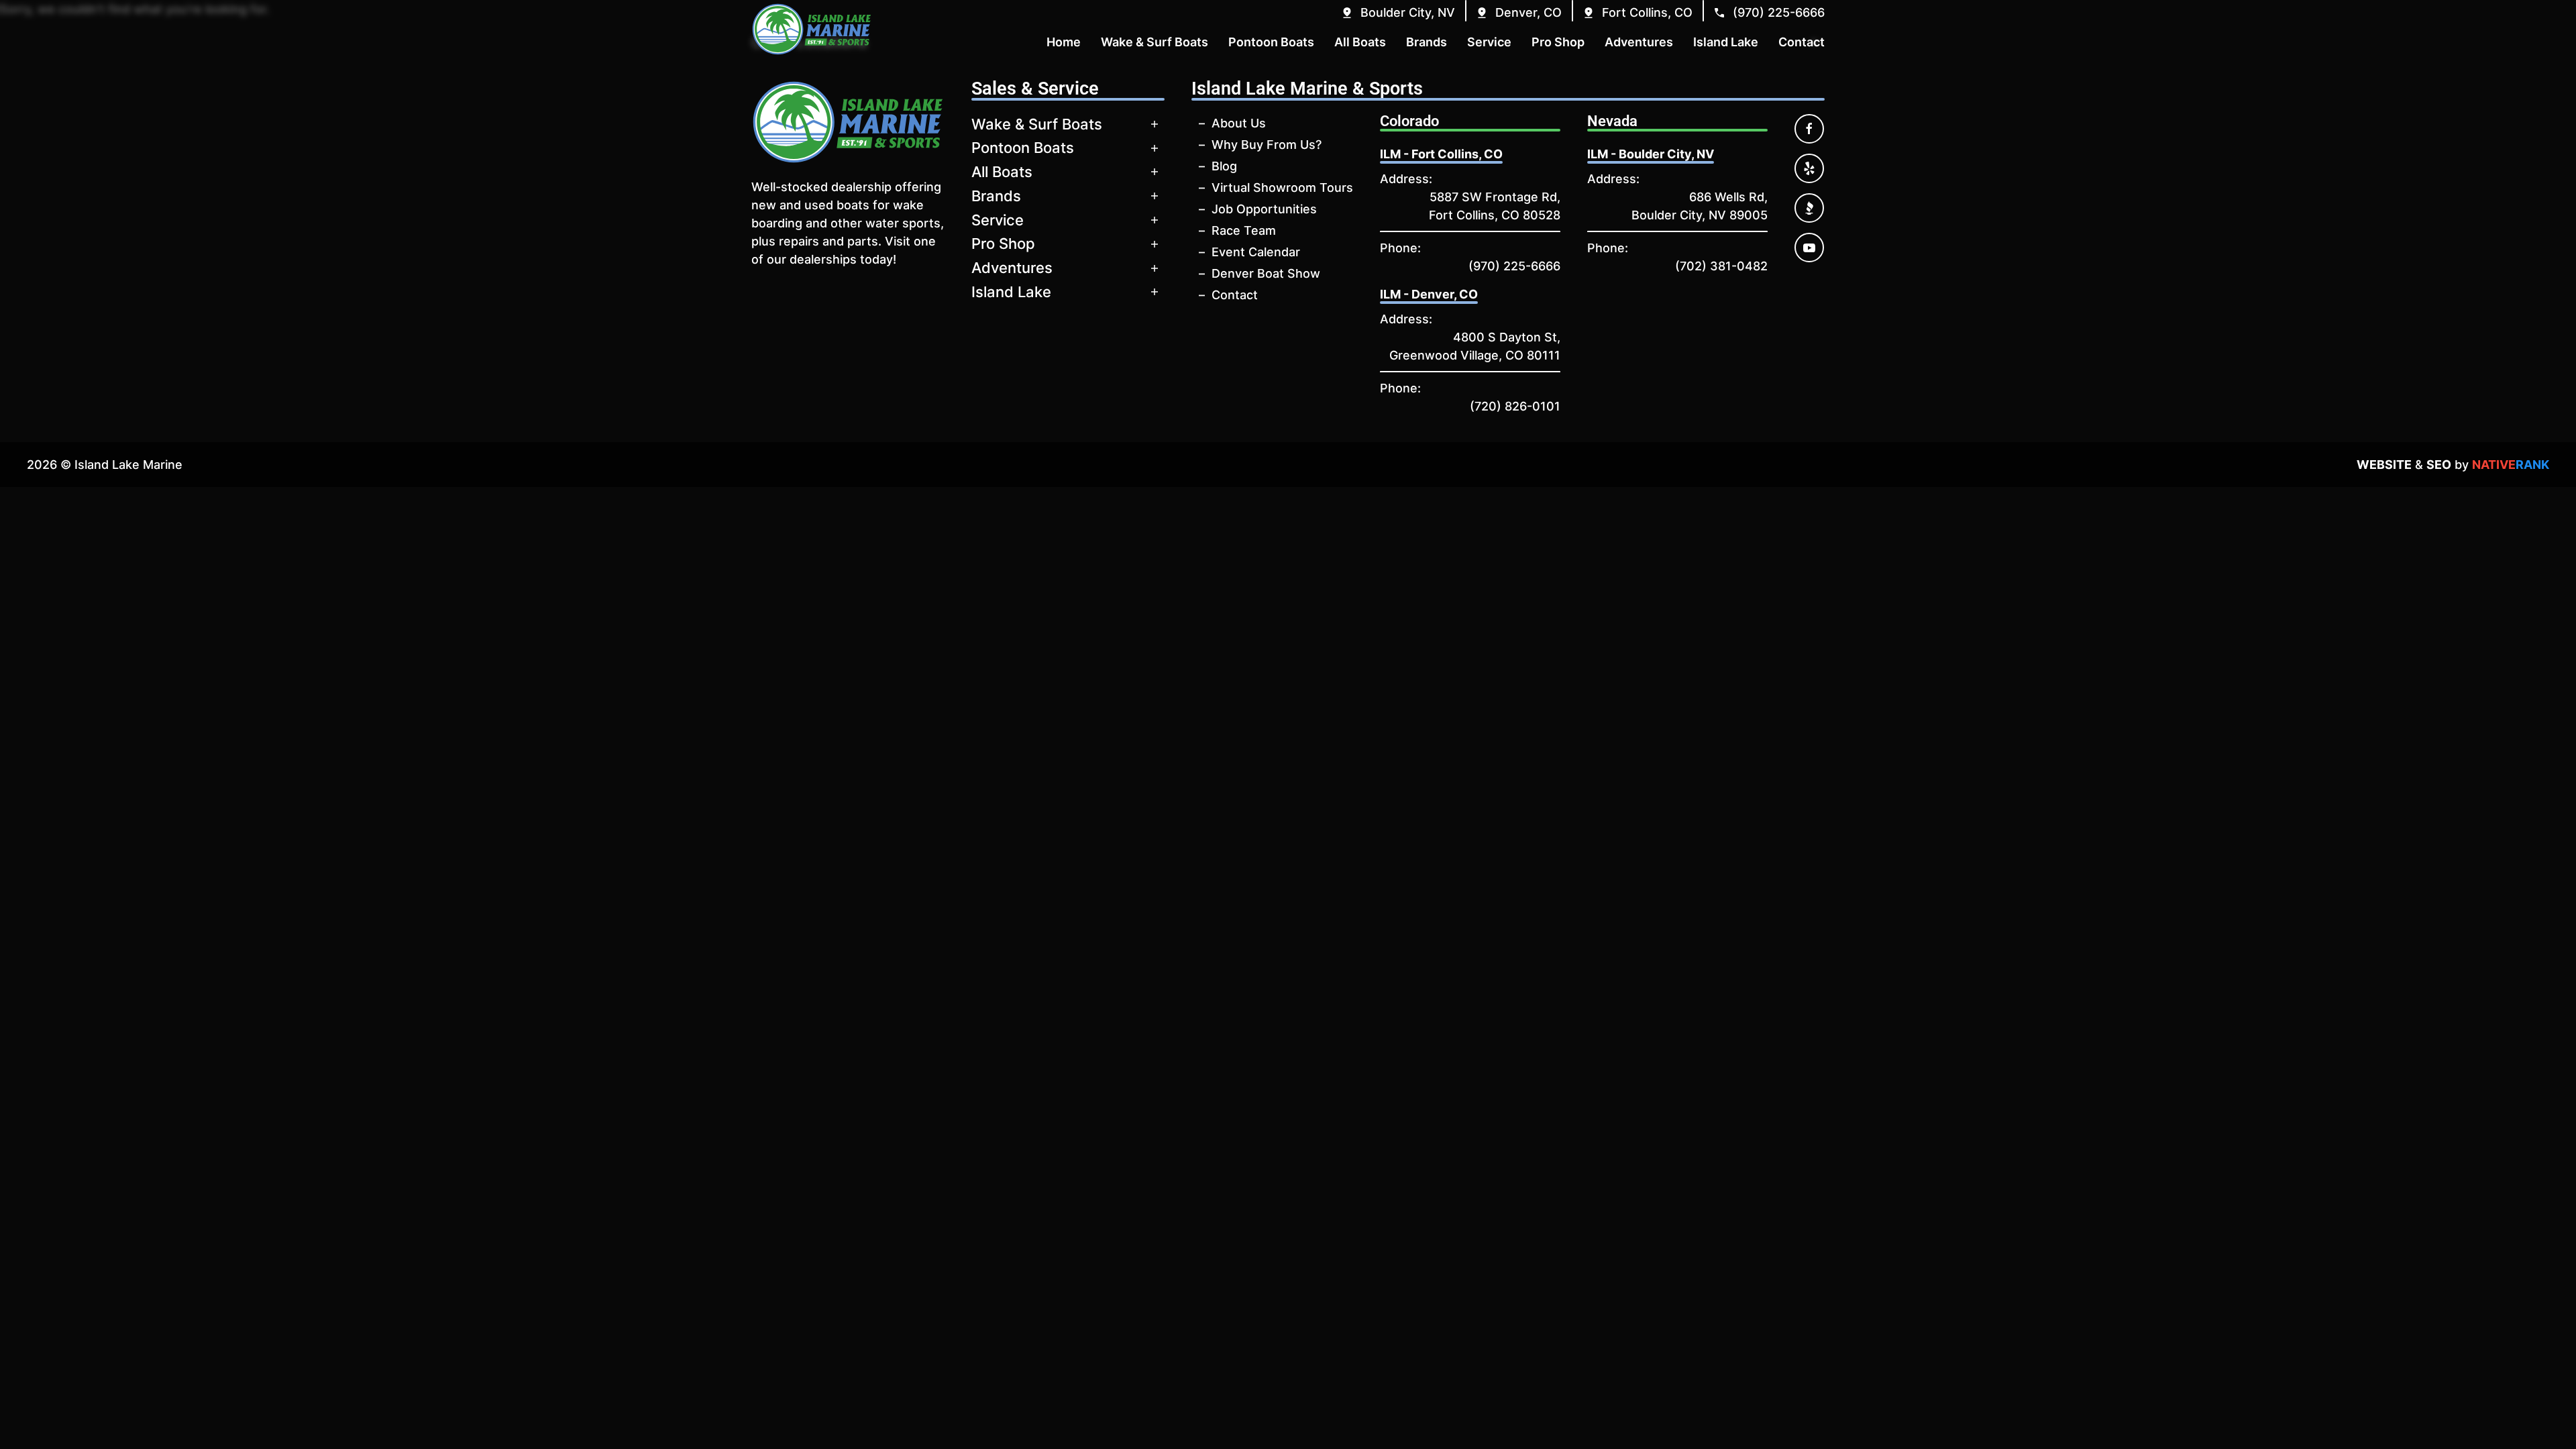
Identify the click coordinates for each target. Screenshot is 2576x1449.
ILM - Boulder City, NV (1651, 154)
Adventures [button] (1639, 42)
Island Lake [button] (1726, 42)
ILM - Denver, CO (1429, 294)
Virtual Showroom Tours (1282, 187)
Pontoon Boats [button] (1271, 42)
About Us (1239, 123)
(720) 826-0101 (1515, 406)
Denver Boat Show (1266, 273)
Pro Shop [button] (1558, 42)
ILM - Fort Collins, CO (1441, 154)
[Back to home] (812, 29)
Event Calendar (1256, 252)
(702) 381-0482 (1721, 266)
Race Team (1244, 230)
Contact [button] (1802, 42)
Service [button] (1489, 42)
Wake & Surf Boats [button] (1155, 42)
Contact (1235, 295)
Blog (1224, 166)
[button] (1398, 12)
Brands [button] (1427, 42)
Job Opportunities (1264, 209)
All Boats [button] (1360, 42)
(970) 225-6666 (1514, 266)
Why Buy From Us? (1267, 145)
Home (1064, 42)
